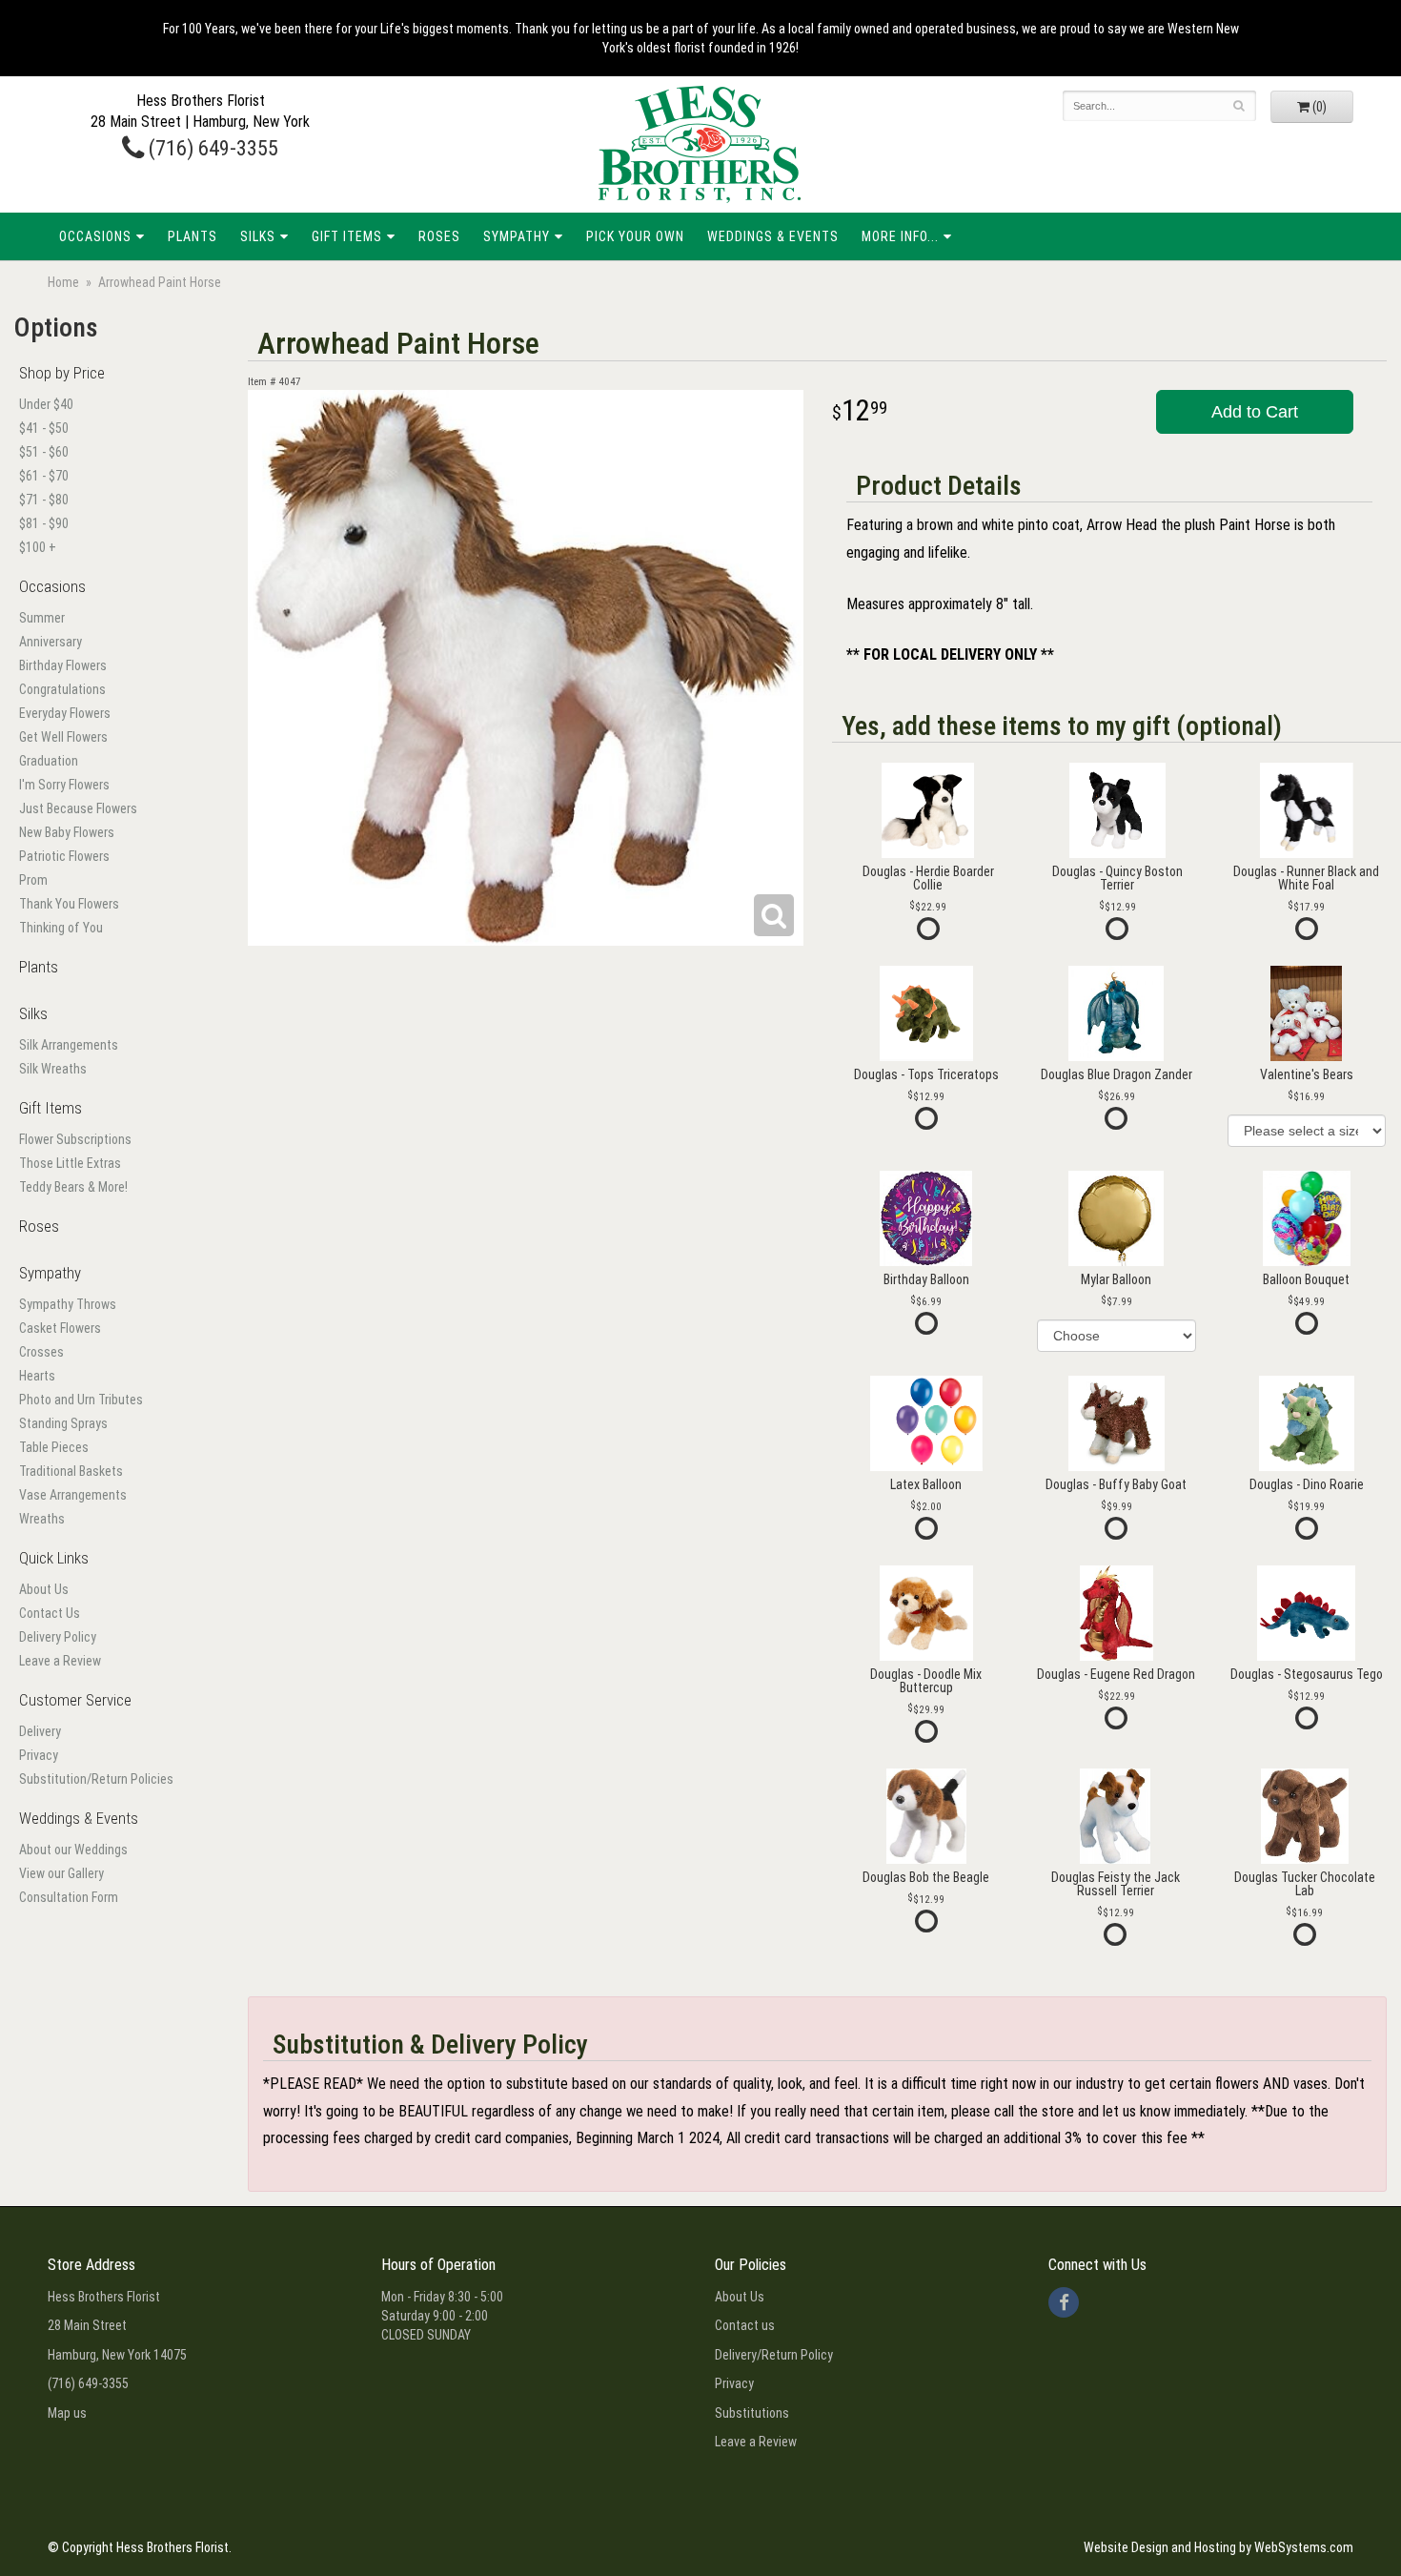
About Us (44, 1589)
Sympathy (517, 236)
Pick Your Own (635, 236)
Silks (258, 236)
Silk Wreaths (53, 1069)
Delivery (40, 1731)
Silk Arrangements (69, 1045)
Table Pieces (54, 1447)
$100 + (38, 547)
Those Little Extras (70, 1163)
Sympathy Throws (68, 1304)
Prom (33, 880)
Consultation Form (69, 1897)
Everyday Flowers (65, 713)
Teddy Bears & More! (73, 1187)
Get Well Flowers (63, 737)
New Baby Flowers (67, 832)
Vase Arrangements (73, 1495)
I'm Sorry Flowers (64, 785)
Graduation (49, 761)
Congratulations (62, 689)
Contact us (745, 2325)
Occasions (95, 236)
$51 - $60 (44, 452)
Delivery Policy (58, 1637)
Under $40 (46, 404)
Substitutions (752, 2413)
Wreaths (42, 1519)
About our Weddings (73, 1850)
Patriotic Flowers (64, 856)
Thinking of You (61, 928)
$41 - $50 (44, 428)
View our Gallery (61, 1873)
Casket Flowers (60, 1328)
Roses (439, 236)
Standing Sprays (63, 1423)
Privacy (39, 1755)
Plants (193, 236)
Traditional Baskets (71, 1471)
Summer (42, 618)
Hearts (37, 1376)
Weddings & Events (773, 236)
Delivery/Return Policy (774, 2355)
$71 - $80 (44, 500)
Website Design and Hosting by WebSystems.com (1218, 2547)
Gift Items (347, 236)
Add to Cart (1255, 412)
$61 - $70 (44, 476)
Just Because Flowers (78, 808)
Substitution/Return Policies (96, 1779)
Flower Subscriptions (75, 1139)
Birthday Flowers (63, 665)
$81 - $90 (44, 523)
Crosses (41, 1352)
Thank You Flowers (69, 904)
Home (63, 282)
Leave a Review (60, 1661)
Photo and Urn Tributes (81, 1400)
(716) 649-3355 (211, 148)
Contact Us (50, 1613)
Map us (67, 2413)
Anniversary (51, 642)
